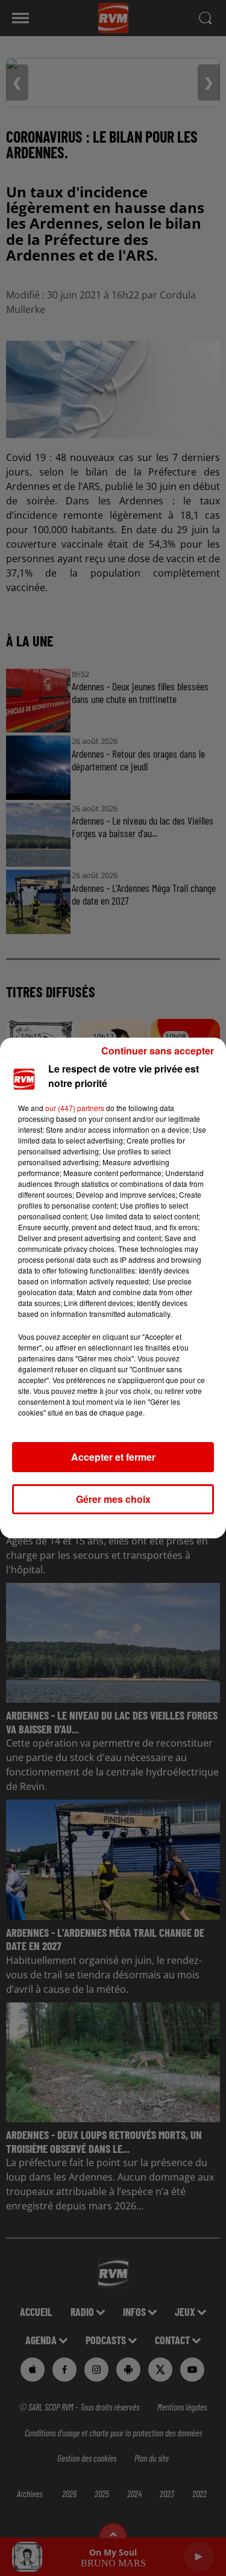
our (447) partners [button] (75, 1108)
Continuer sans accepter (158, 1051)
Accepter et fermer (113, 1457)
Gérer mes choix (113, 1499)
